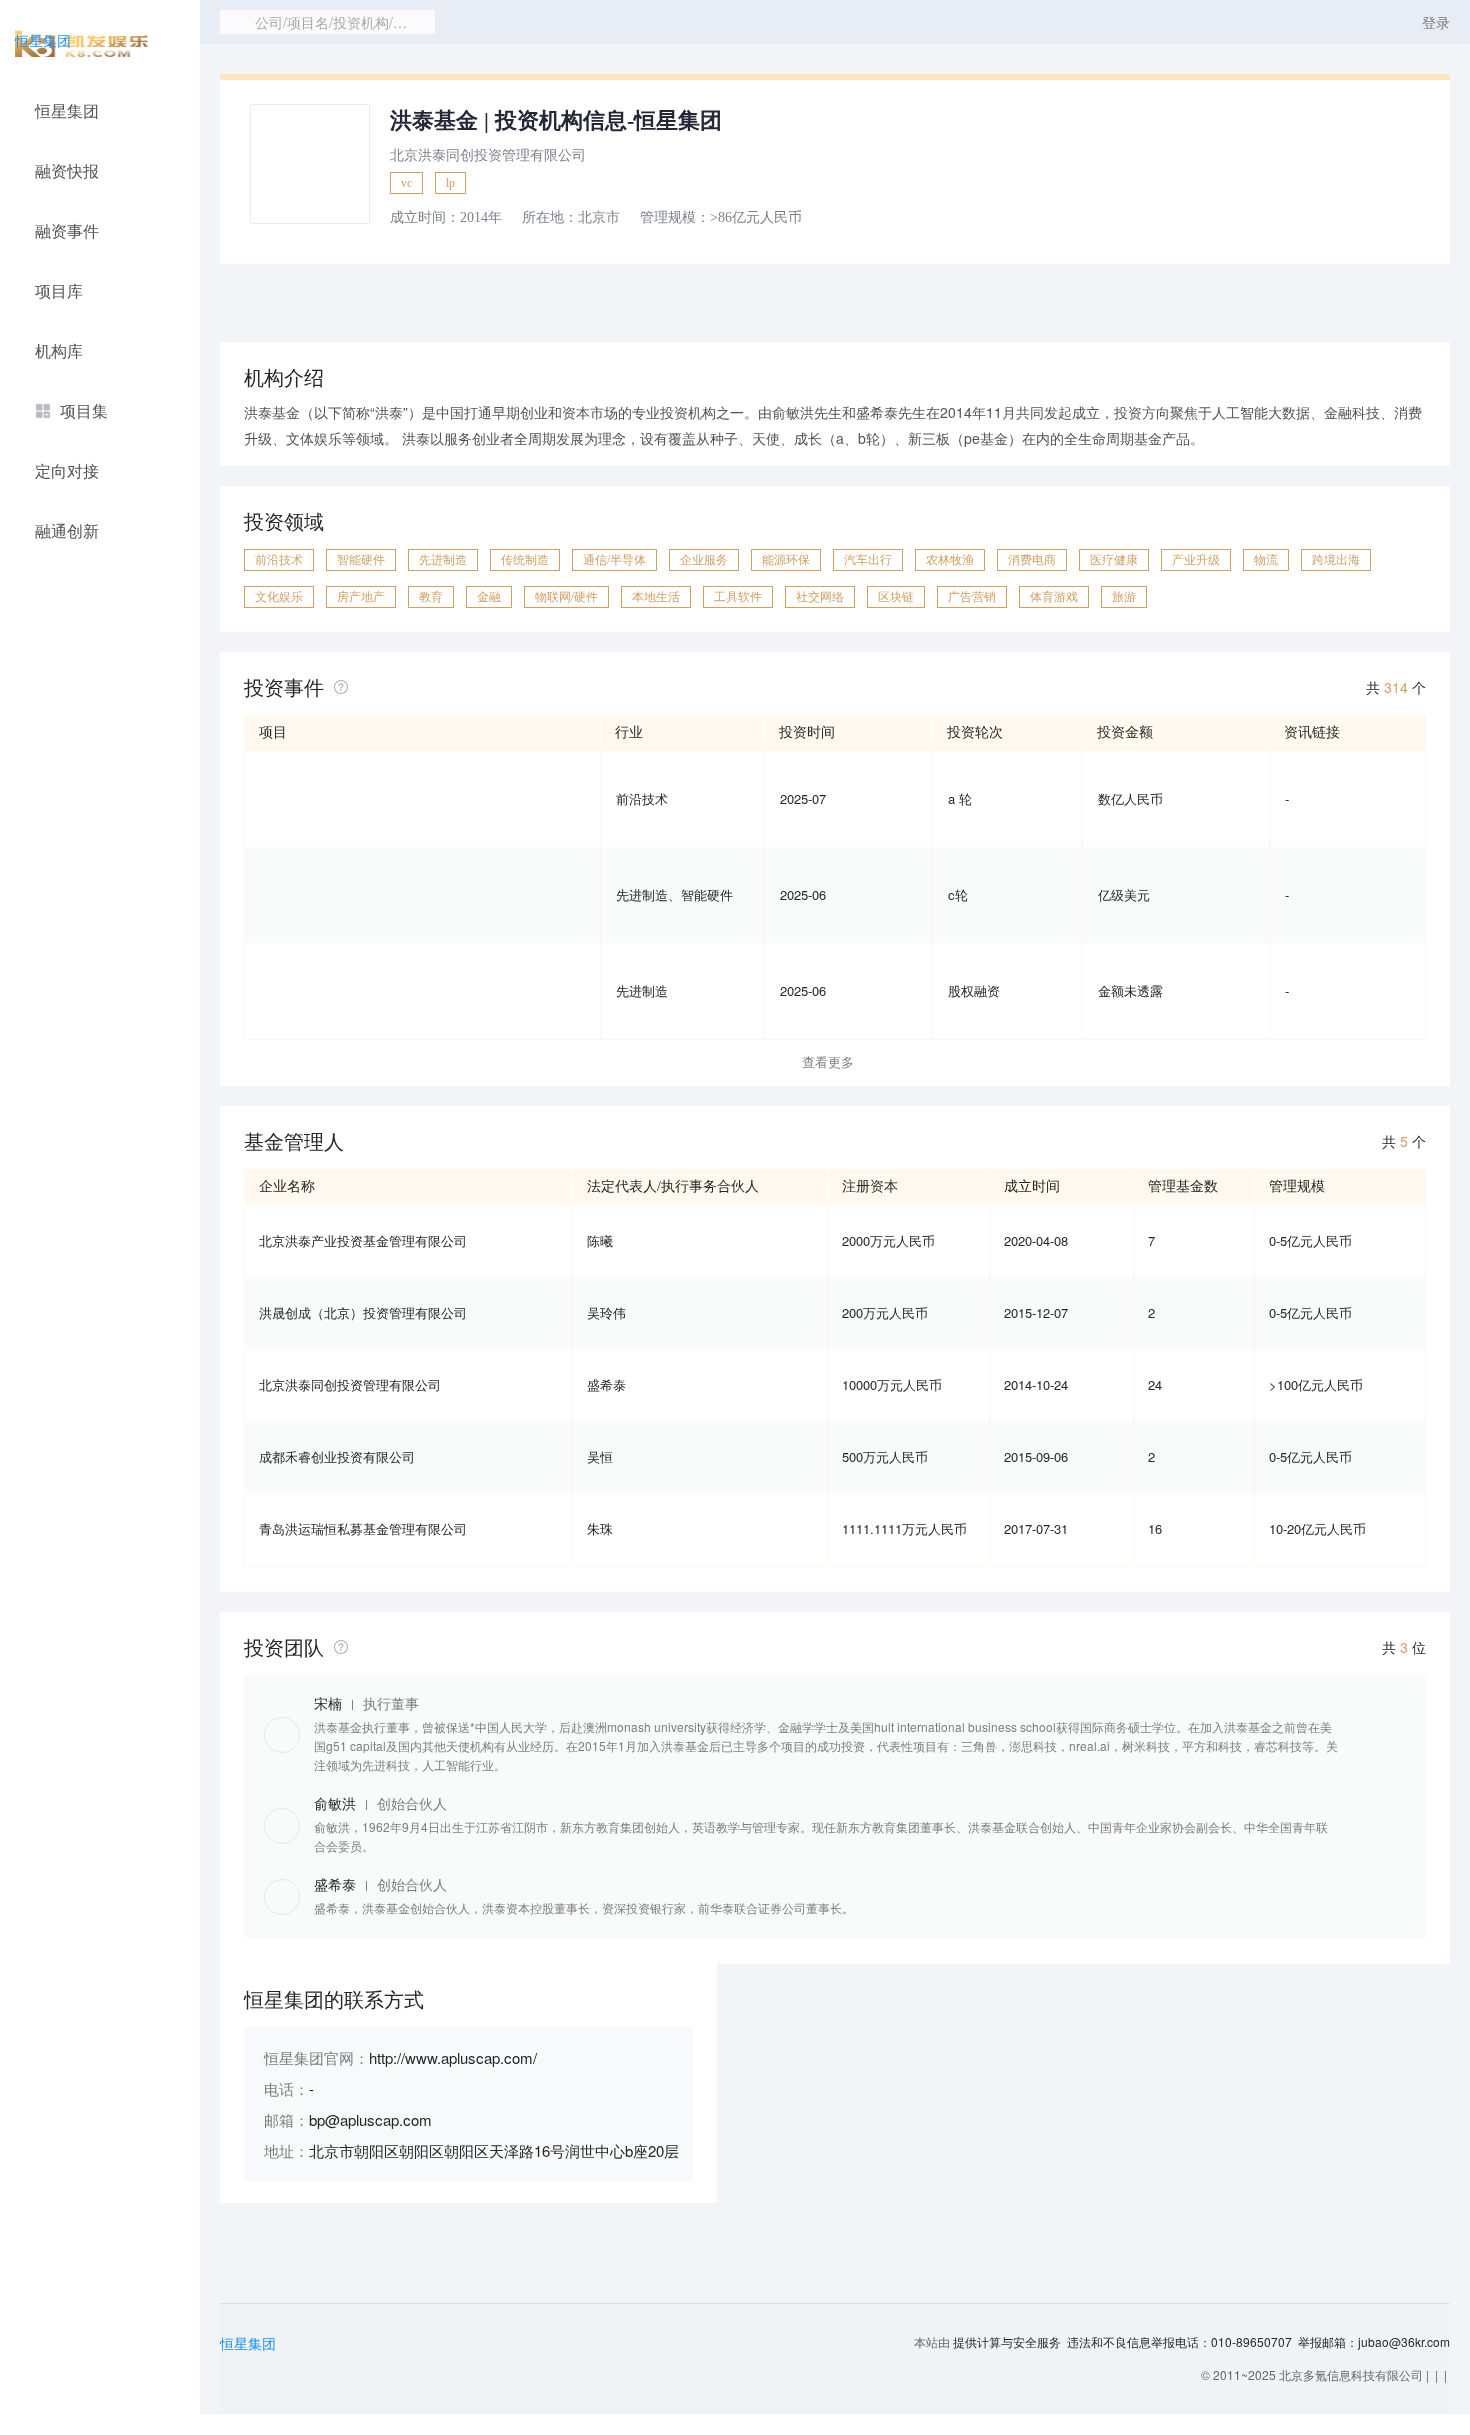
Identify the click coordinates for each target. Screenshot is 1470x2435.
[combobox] (327, 22)
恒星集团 (43, 40)
